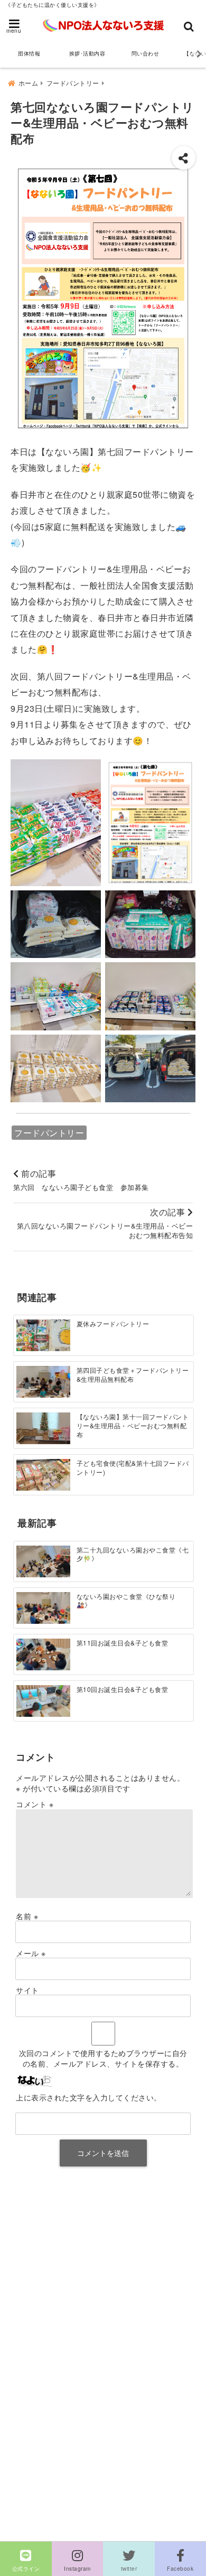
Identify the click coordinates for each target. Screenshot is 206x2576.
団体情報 (29, 53)
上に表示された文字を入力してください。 (89, 2097)
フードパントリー (49, 1133)
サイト (27, 1990)
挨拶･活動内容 (87, 53)
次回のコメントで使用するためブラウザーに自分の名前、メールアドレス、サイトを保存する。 (103, 2058)
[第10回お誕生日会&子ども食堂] (43, 1700)
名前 (27, 1916)
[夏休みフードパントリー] (43, 1335)
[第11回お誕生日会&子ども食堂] (43, 1654)
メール (31, 1953)
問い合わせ (146, 53)
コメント (35, 1804)
